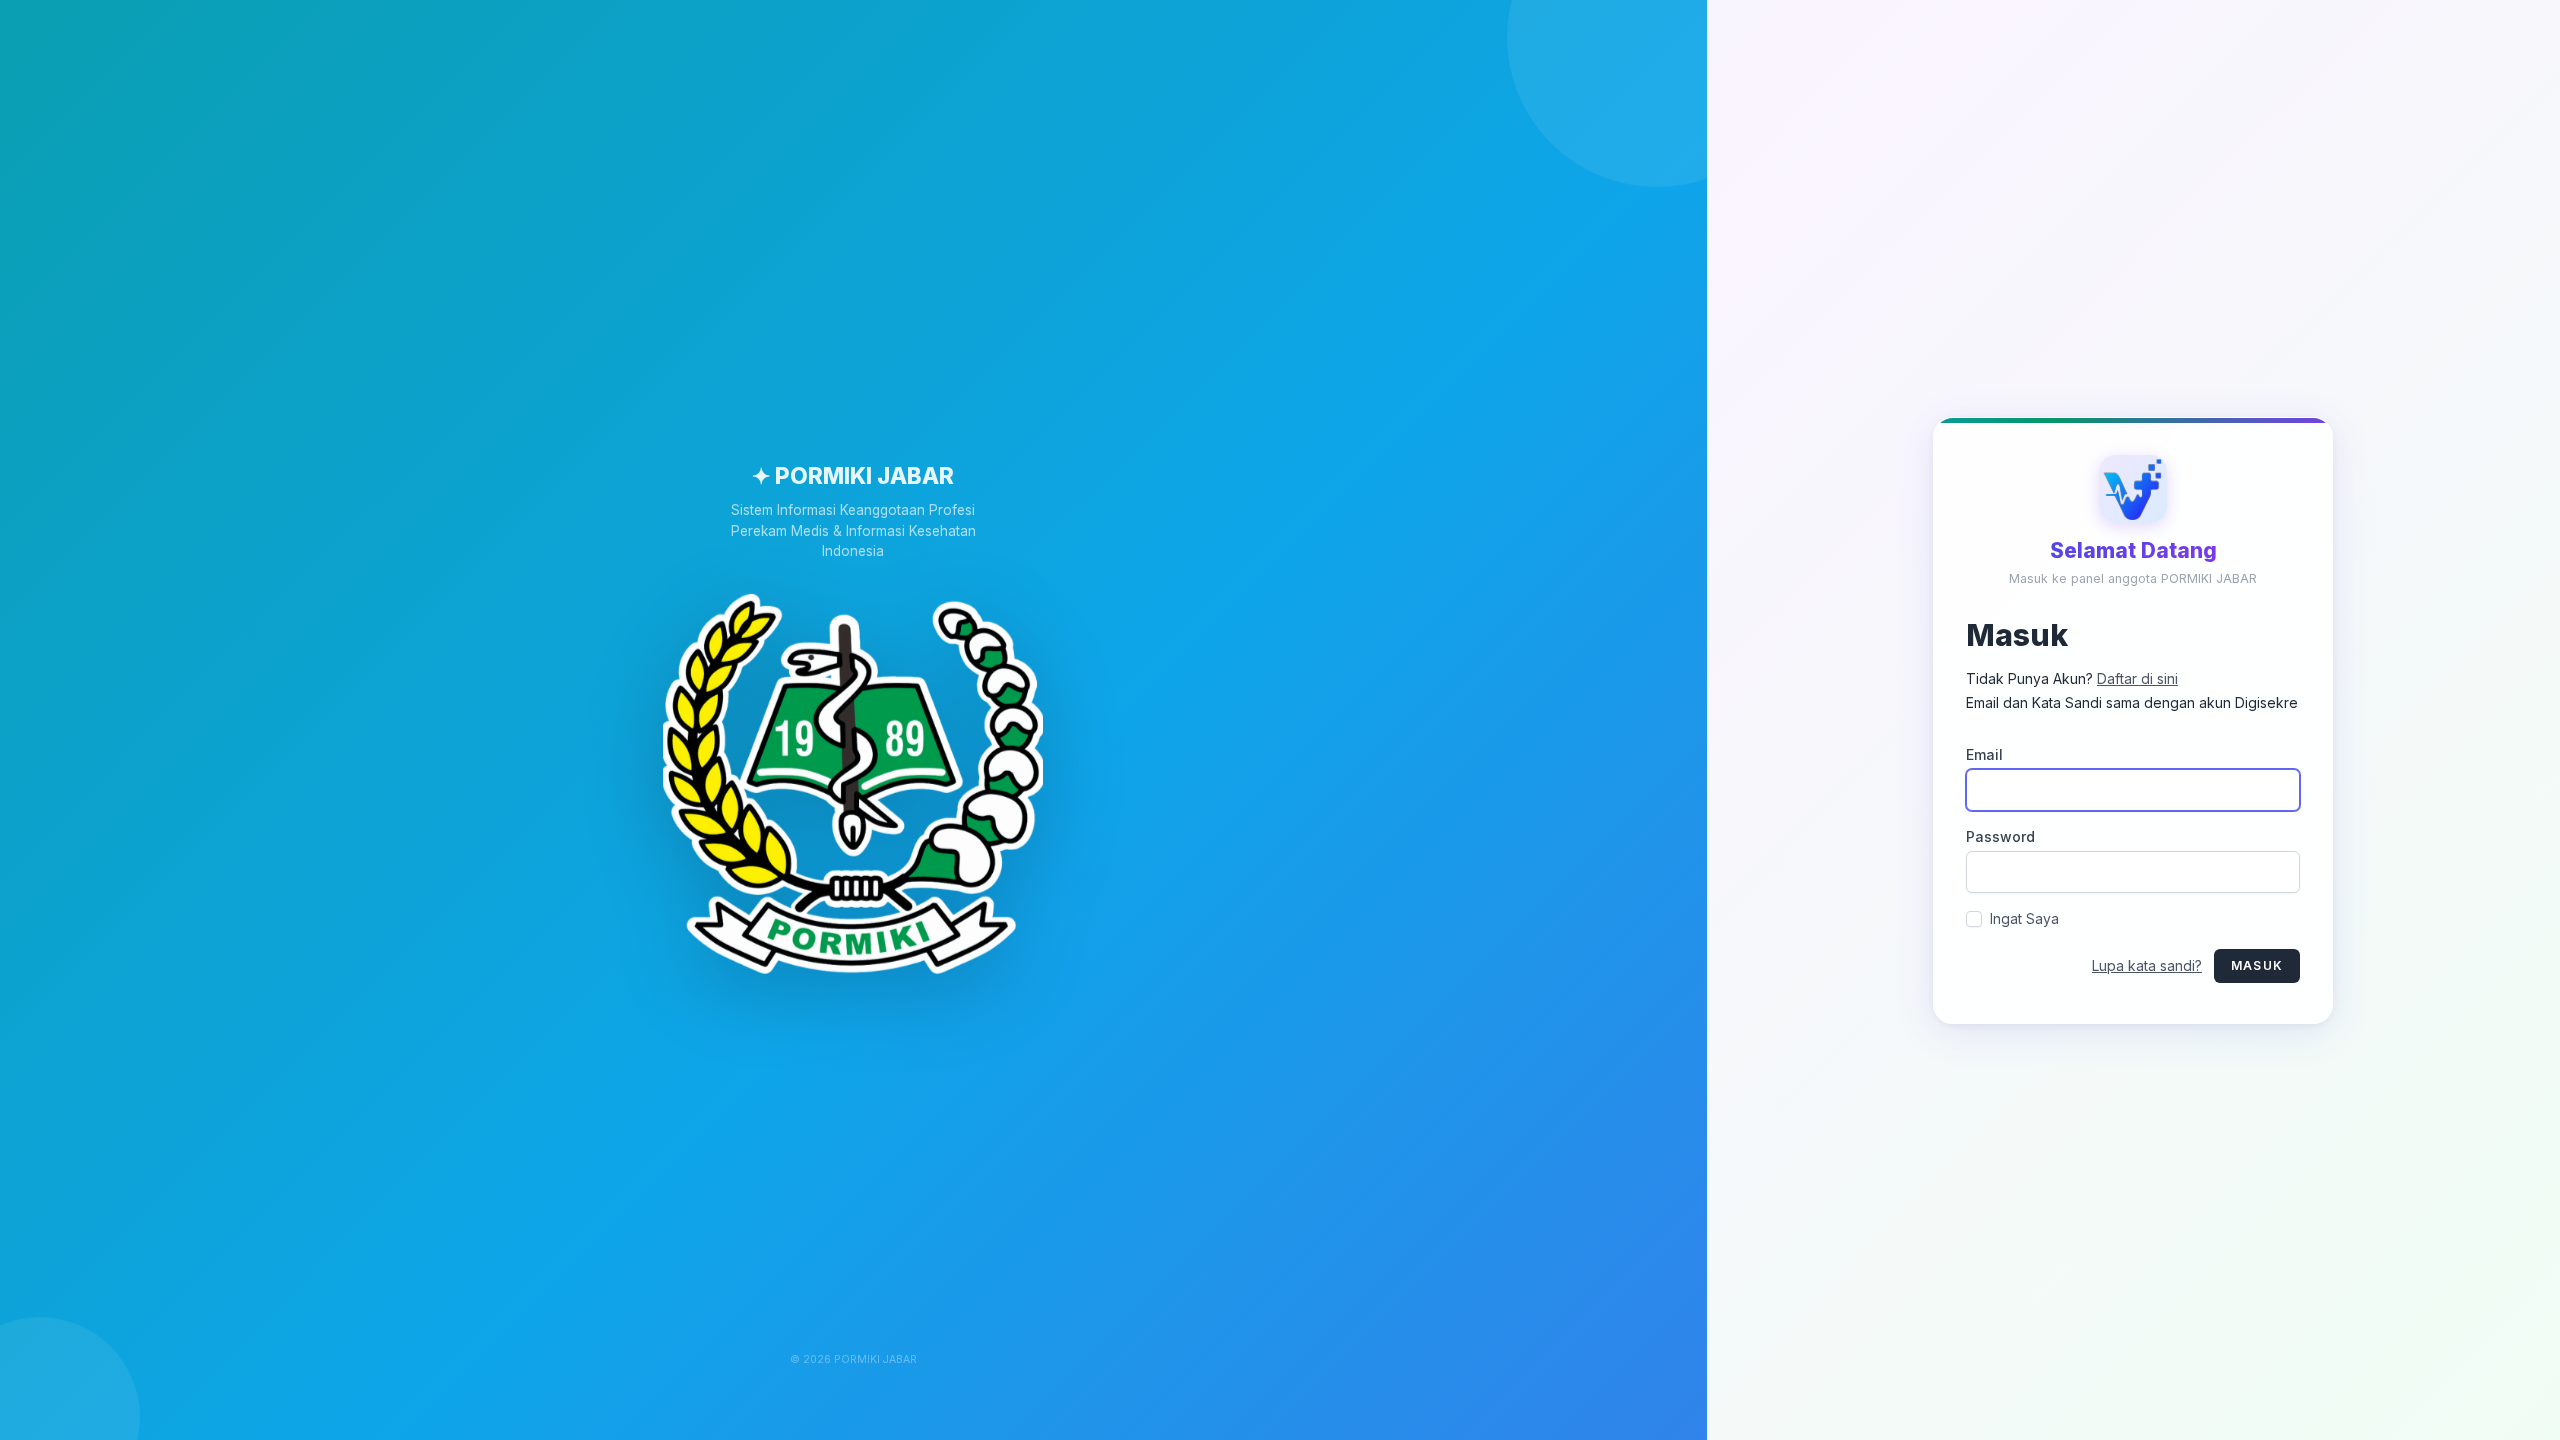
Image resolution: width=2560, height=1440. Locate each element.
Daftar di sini (2137, 677)
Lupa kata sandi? (2147, 964)
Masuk (2257, 964)
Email (1984, 753)
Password (2000, 835)
